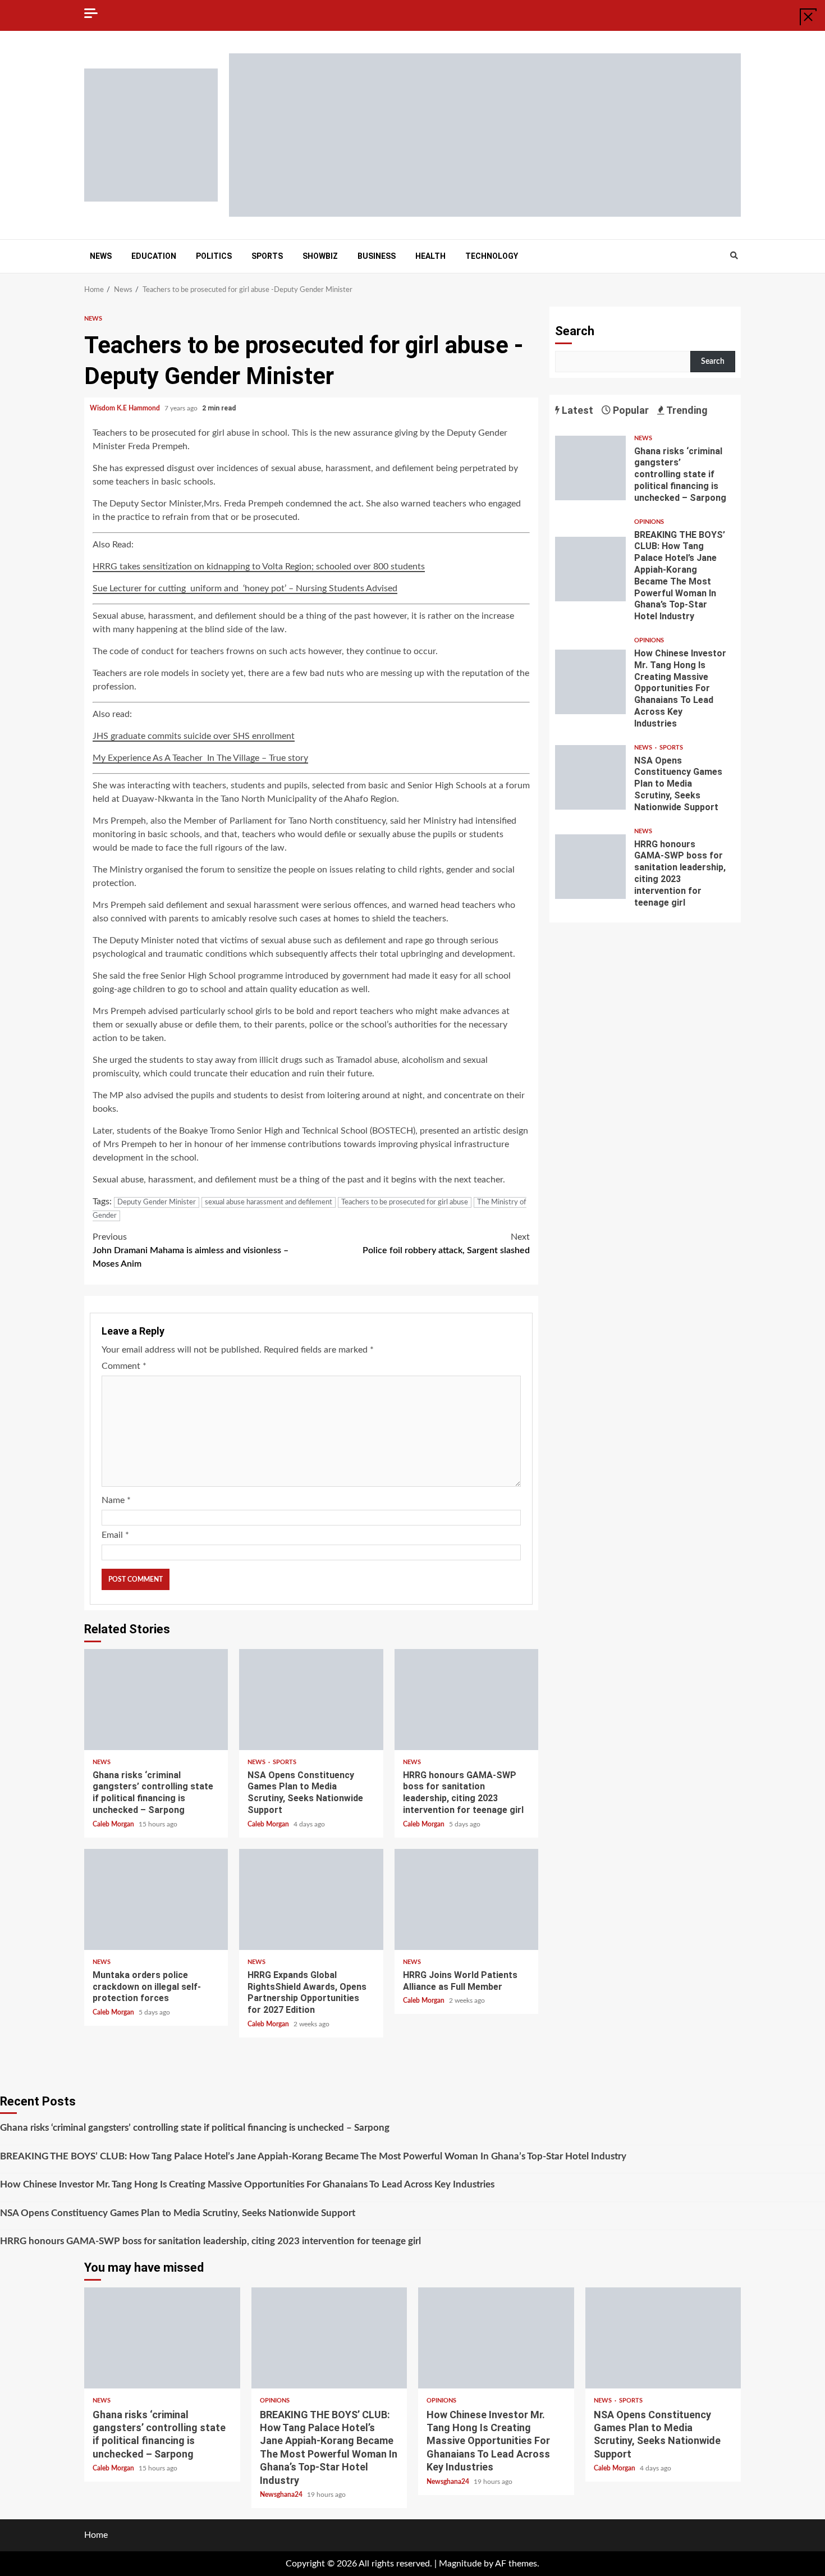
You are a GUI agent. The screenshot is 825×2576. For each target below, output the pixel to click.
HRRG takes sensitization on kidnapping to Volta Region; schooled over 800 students (259, 567)
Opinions (649, 522)
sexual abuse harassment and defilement (269, 1202)
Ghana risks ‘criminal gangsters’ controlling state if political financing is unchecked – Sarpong (156, 1700)
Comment (124, 1366)
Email (115, 1535)
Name (116, 1500)
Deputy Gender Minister (157, 1202)
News (101, 256)
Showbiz (320, 256)
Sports (267, 256)
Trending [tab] (686, 410)
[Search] (734, 256)
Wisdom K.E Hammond (126, 408)
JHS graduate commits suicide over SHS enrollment (194, 736)
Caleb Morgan (114, 1824)
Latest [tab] (576, 410)
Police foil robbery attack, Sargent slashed (446, 1244)
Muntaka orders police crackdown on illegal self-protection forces (156, 1899)
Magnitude (460, 2564)
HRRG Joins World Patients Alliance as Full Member (466, 1899)
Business (377, 256)
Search (575, 331)
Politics (214, 256)
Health (430, 256)
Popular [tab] (630, 410)
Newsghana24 (282, 2495)
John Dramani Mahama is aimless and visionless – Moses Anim (191, 1250)
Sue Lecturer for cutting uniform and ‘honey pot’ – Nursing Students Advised (245, 588)
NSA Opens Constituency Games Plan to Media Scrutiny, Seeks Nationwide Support (311, 1700)
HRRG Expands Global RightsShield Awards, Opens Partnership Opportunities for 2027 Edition (311, 1899)
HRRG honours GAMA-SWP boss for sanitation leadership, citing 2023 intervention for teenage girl (466, 1700)
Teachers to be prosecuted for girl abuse (405, 1202)
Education (154, 256)
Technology (492, 256)
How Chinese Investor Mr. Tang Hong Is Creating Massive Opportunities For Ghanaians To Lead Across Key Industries (590, 682)
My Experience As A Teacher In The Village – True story (200, 758)
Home (96, 2535)
